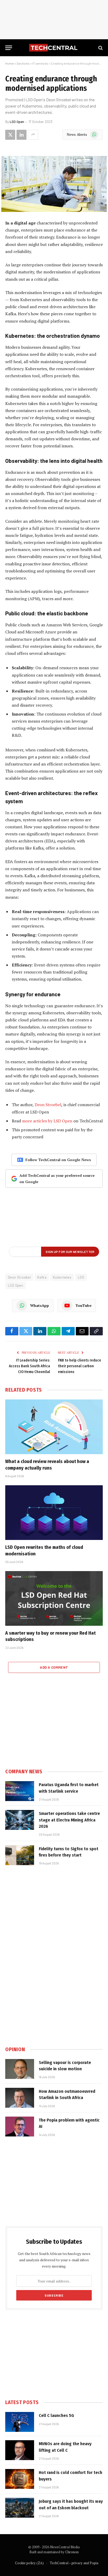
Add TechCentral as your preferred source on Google (57, 1179)
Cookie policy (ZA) (29, 2563)
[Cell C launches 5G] (20, 2422)
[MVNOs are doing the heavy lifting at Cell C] (20, 2450)
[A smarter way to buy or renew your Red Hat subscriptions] (54, 1598)
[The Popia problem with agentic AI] (20, 2127)
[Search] (100, 48)
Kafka (42, 1277)
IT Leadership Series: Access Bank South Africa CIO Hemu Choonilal (29, 1366)
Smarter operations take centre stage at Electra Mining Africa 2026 (69, 1820)
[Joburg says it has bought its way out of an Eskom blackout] (20, 2508)
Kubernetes (62, 1277)
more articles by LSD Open (47, 1121)
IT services (40, 63)
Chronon (72, 2552)
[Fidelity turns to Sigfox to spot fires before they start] (20, 1855)
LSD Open (17, 122)
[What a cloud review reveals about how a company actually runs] (54, 1427)
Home (10, 63)
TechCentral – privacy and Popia (74, 2563)
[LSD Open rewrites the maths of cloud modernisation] (54, 1513)
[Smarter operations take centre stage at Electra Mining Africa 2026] (20, 1820)
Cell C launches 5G (56, 2415)
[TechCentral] (54, 48)
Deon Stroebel (48, 1105)
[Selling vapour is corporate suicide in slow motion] (20, 2069)
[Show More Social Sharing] (33, 135)
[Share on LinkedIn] (21, 135)
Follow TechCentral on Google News (58, 1160)
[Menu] (9, 48)
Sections (23, 63)
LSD (81, 1277)
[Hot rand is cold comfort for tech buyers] (20, 2479)
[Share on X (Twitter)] (10, 135)
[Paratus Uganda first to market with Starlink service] (20, 1791)
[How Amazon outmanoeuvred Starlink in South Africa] (20, 2098)
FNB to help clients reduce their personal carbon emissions (80, 1366)
